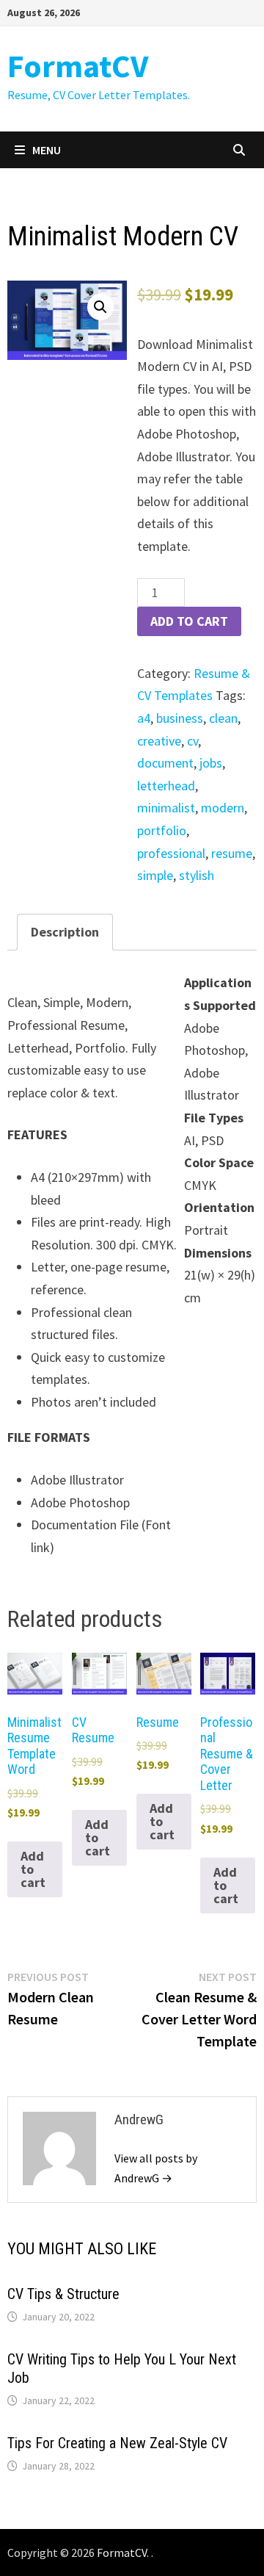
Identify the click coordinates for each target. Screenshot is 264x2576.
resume (232, 853)
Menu (47, 150)
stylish (197, 875)
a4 (144, 718)
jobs (211, 763)
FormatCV (78, 66)
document (165, 763)
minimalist (166, 808)
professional (171, 853)
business (180, 718)
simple (155, 875)
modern (223, 808)
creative (159, 741)
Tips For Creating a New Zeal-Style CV (117, 2443)
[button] (100, 307)
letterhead (166, 786)
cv (192, 741)
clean (223, 718)
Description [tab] (65, 932)
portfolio (162, 830)
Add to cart (189, 621)
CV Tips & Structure (63, 2294)
